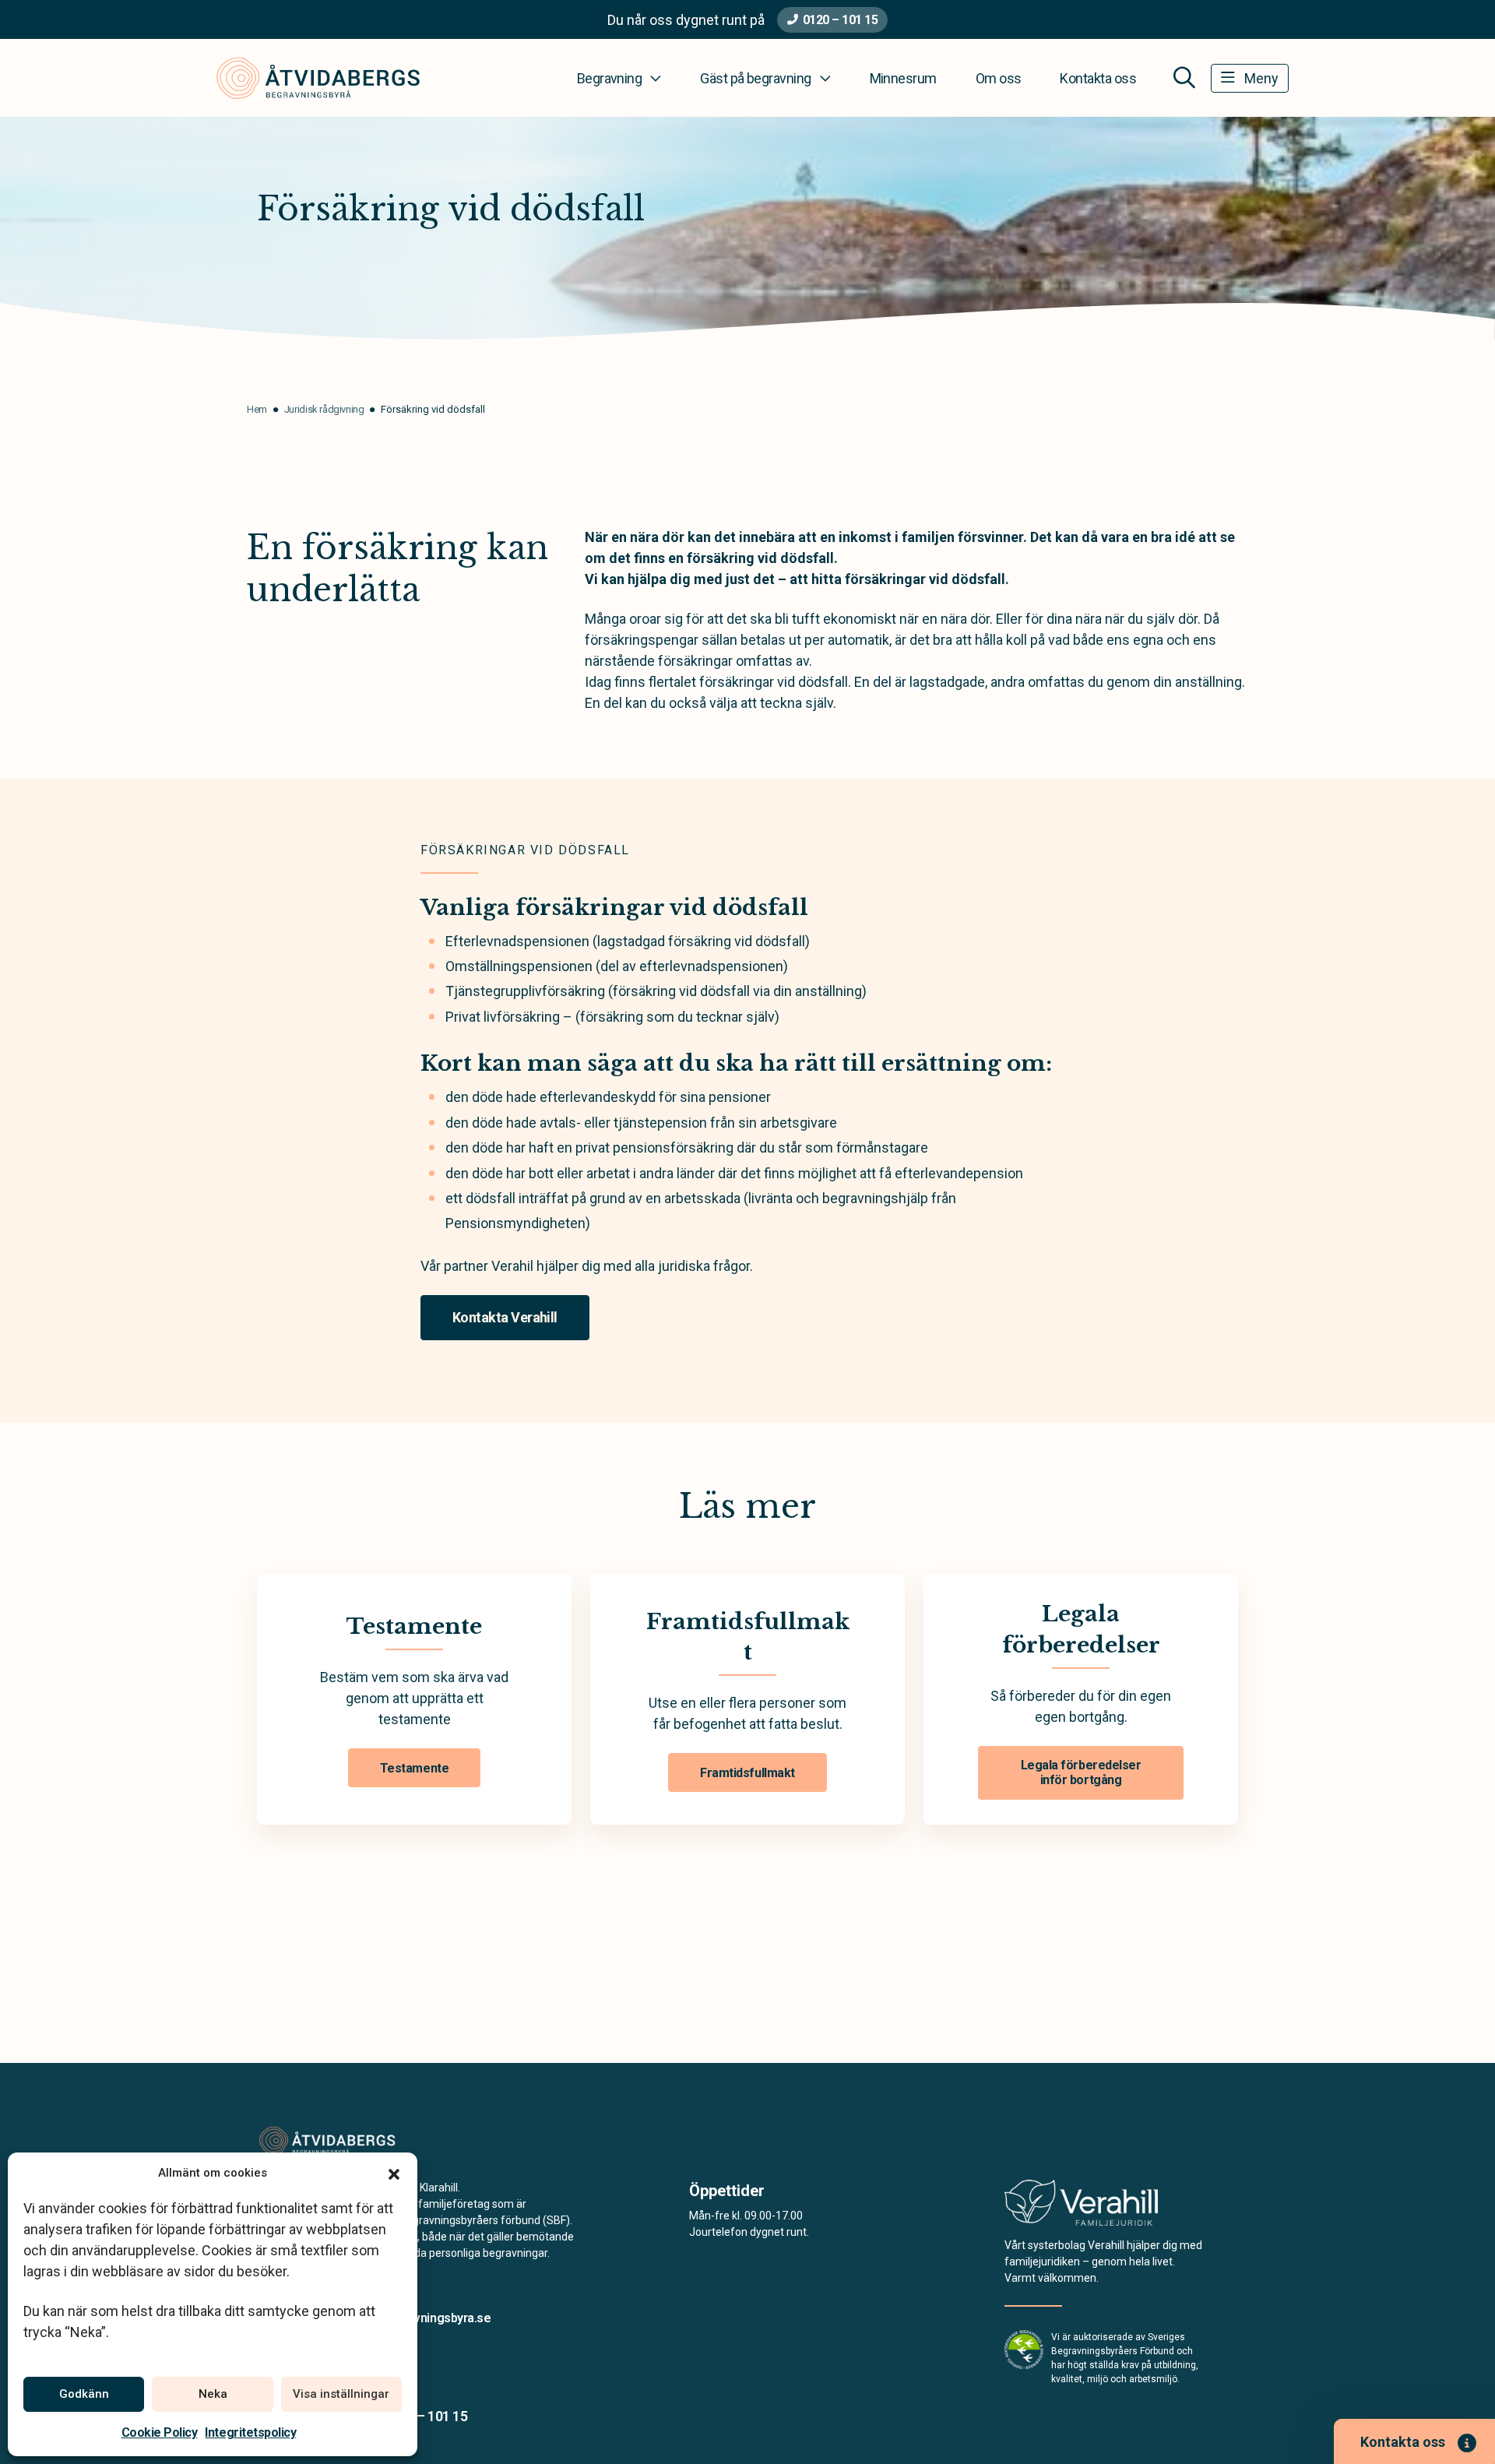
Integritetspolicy (250, 2432)
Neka (213, 2394)
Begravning (610, 78)
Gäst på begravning (755, 78)
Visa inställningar (341, 2394)
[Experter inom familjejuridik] (1081, 2207)
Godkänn (84, 2394)
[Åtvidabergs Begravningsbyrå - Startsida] (340, 2141)
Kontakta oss (1098, 78)
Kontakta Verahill (505, 1317)
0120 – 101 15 (841, 20)
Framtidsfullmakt (747, 1773)
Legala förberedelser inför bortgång (1081, 1772)
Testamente (414, 1768)
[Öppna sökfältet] (1184, 78)
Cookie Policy (160, 2432)
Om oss (999, 78)
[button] (394, 2173)
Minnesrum (903, 78)
